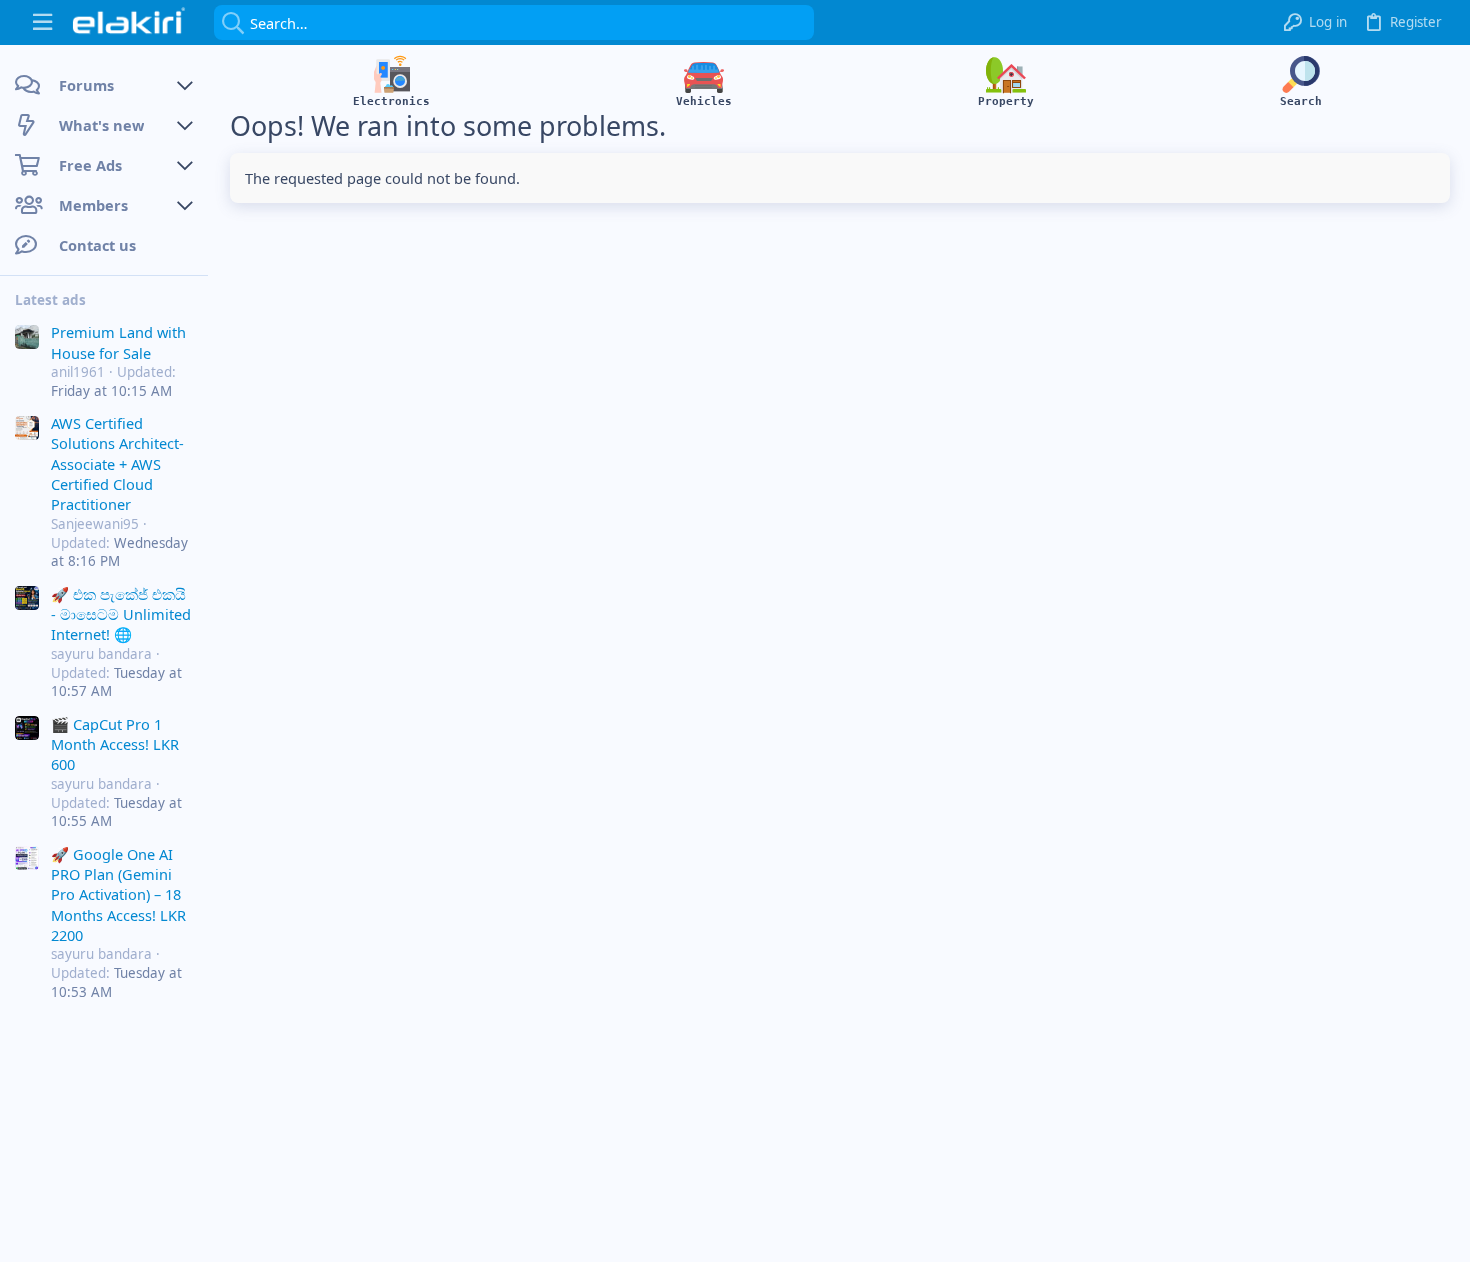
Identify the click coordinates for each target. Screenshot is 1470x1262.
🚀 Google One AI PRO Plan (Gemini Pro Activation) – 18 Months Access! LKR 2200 (118, 895)
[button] (42, 22)
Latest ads (50, 300)
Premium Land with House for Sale (118, 342)
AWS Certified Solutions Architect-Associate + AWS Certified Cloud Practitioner (117, 464)
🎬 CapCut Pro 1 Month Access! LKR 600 (115, 744)
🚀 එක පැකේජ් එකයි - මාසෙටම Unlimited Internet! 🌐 (121, 614)
